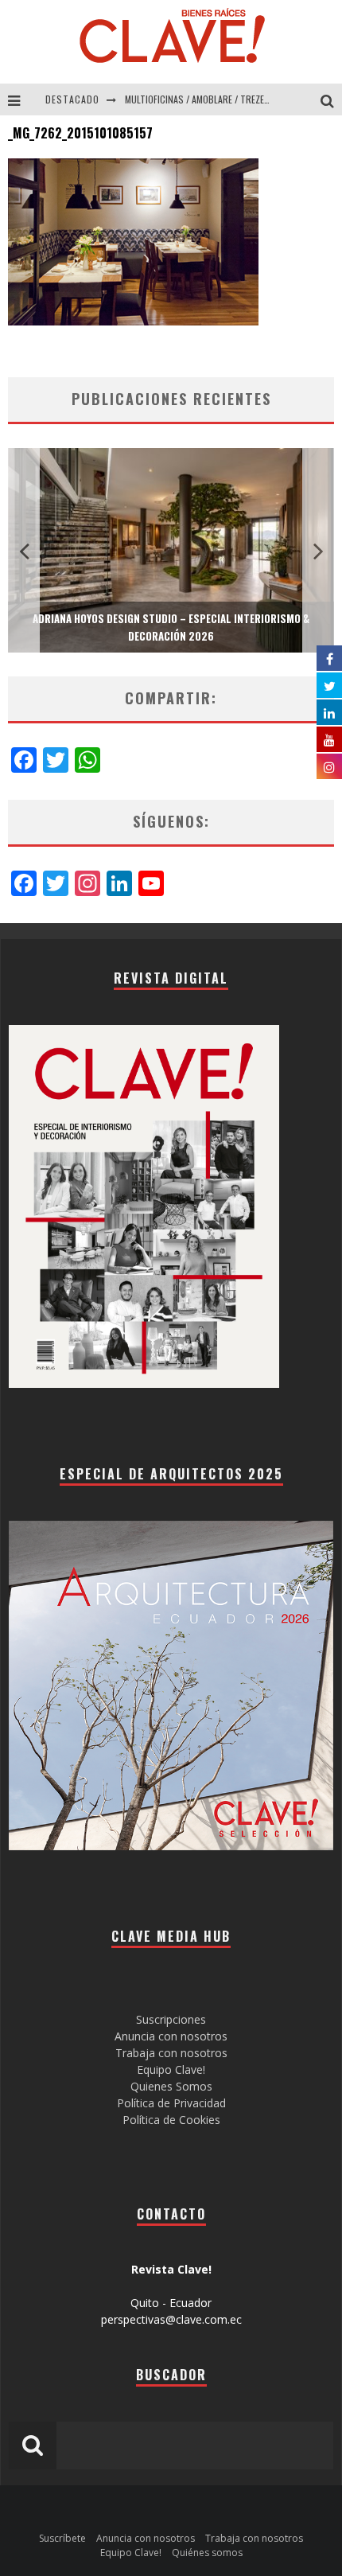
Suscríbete (62, 2538)
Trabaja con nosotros (171, 2053)
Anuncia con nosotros (171, 2036)
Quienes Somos (171, 2086)
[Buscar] (331, 99)
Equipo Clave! (171, 2069)
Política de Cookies (171, 2120)
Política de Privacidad (171, 2103)
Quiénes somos (207, 2553)
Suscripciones (171, 2019)
